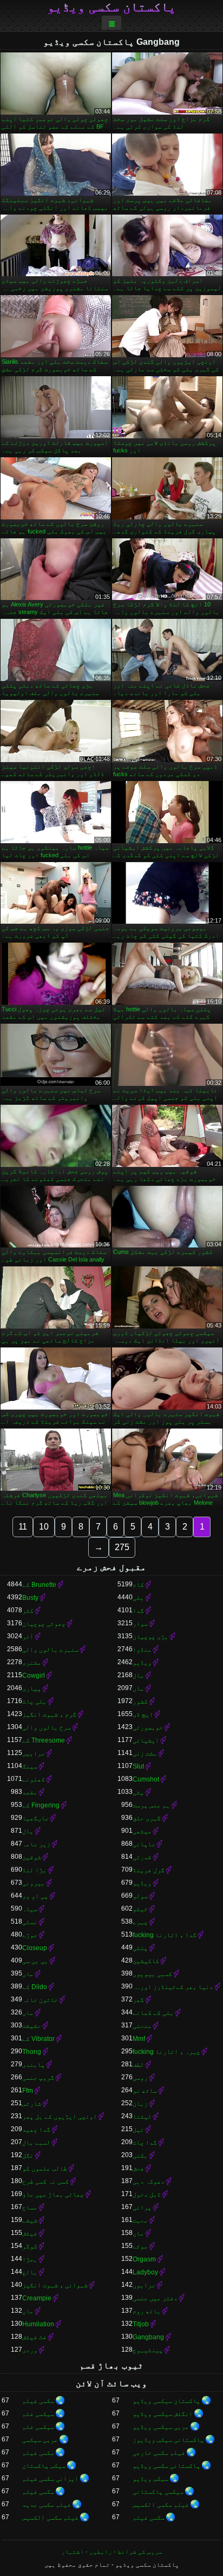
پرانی (142, 2207)
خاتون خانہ (40, 2000)
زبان (140, 2104)
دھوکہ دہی (149, 2181)
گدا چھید (36, 2130)
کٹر (28, 1611)
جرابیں (34, 1753)
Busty (30, 1598)
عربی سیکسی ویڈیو (161, 2427)
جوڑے (30, 1935)
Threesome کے (44, 1740)
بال (28, 1831)
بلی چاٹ (34, 1701)
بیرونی (34, 1883)
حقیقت (32, 2026)
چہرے (140, 1922)
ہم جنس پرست (151, 1805)
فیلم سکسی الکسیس (161, 2505)
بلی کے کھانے (153, 2013)
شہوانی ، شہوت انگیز (55, 2285)
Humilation (38, 2324)
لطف (138, 2065)
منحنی (142, 2026)
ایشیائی (146, 1740)
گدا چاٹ (145, 2143)
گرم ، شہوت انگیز (49, 1714)
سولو (140, 1896)
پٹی (138, 1792)
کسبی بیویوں (152, 1974)
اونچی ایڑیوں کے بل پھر (60, 2117)
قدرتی (142, 1857)
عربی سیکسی (40, 2440)
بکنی (140, 2155)
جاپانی (144, 1844)
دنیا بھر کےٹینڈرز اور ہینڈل (173, 1987)
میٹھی (142, 1831)
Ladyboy (145, 2272)
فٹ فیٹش (34, 2337)
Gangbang (148, 2337)
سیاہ (30, 1909)
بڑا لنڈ (34, 1870)
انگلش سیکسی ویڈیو (163, 2414)
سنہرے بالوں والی (50, 1650)
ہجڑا (30, 2259)
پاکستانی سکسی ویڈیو (166, 2466)
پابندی (34, 2065)
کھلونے (34, 1779)
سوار (140, 1624)
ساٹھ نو (145, 2091)
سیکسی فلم (38, 2414)
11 (23, 1527)
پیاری (32, 1689)
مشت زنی (145, 1753)
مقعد (30, 1792)
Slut (138, 1766)
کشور (140, 1701)
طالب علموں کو (45, 2168)
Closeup (35, 1948)
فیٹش (30, 2233)
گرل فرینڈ (149, 1870)
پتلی (140, 1948)
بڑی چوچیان (150, 1637)
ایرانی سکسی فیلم (50, 2479)
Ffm (28, 2091)
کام (138, 1585)
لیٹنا (142, 2117)
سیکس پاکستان (44, 2466)
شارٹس (32, 2104)
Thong (32, 2052)
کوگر (30, 2246)
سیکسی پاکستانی (158, 2492)
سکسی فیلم (38, 2401)
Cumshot (146, 1779)
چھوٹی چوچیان (44, 1624)
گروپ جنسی (38, 2078)
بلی (138, 1598)
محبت (140, 2220)
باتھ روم (147, 2311)
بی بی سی (35, 1961)
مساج (30, 2207)
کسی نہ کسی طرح (45, 2181)
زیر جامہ (36, 1844)
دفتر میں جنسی (155, 2298)
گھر (138, 2000)
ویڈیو (142, 1663)
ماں (138, 1689)
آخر (28, 1637)
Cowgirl (34, 1676)
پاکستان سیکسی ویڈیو (166, 2401)
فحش (138, 2168)
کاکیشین (146, 1961)
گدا (138, 1611)
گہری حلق (147, 1818)
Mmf (139, 2039)
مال (138, 1676)
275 (122, 1547)
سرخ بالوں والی (47, 1727)
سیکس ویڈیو (150, 2479)
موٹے (140, 2246)
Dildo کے (35, 1987)
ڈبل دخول (147, 2194)
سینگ (30, 1766)
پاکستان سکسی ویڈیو (111, 7)
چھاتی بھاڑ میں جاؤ (53, 2194)
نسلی (30, 1922)
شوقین (32, 1857)
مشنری (32, 1663)
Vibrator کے (38, 2039)
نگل (28, 2155)
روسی (140, 2078)
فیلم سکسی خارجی (159, 2453)
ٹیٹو (140, 1909)
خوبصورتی (148, 1727)
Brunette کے (39, 1585)
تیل (138, 2130)
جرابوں (144, 2285)
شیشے (30, 2220)
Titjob (141, 2324)
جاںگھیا (35, 1818)
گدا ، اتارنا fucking (165, 1935)
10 (44, 1527)
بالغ (30, 2272)
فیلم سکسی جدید (47, 2505)
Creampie (37, 2298)
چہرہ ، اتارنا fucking (166, 2052)
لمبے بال (36, 2143)
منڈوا (142, 1650)
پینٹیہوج (148, 2350)
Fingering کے (41, 1805)
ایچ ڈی (143, 1714)
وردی (30, 2350)
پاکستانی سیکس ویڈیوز (168, 2440)
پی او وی (35, 1896)
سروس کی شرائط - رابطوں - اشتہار (112, 2552)
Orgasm (144, 2259)
